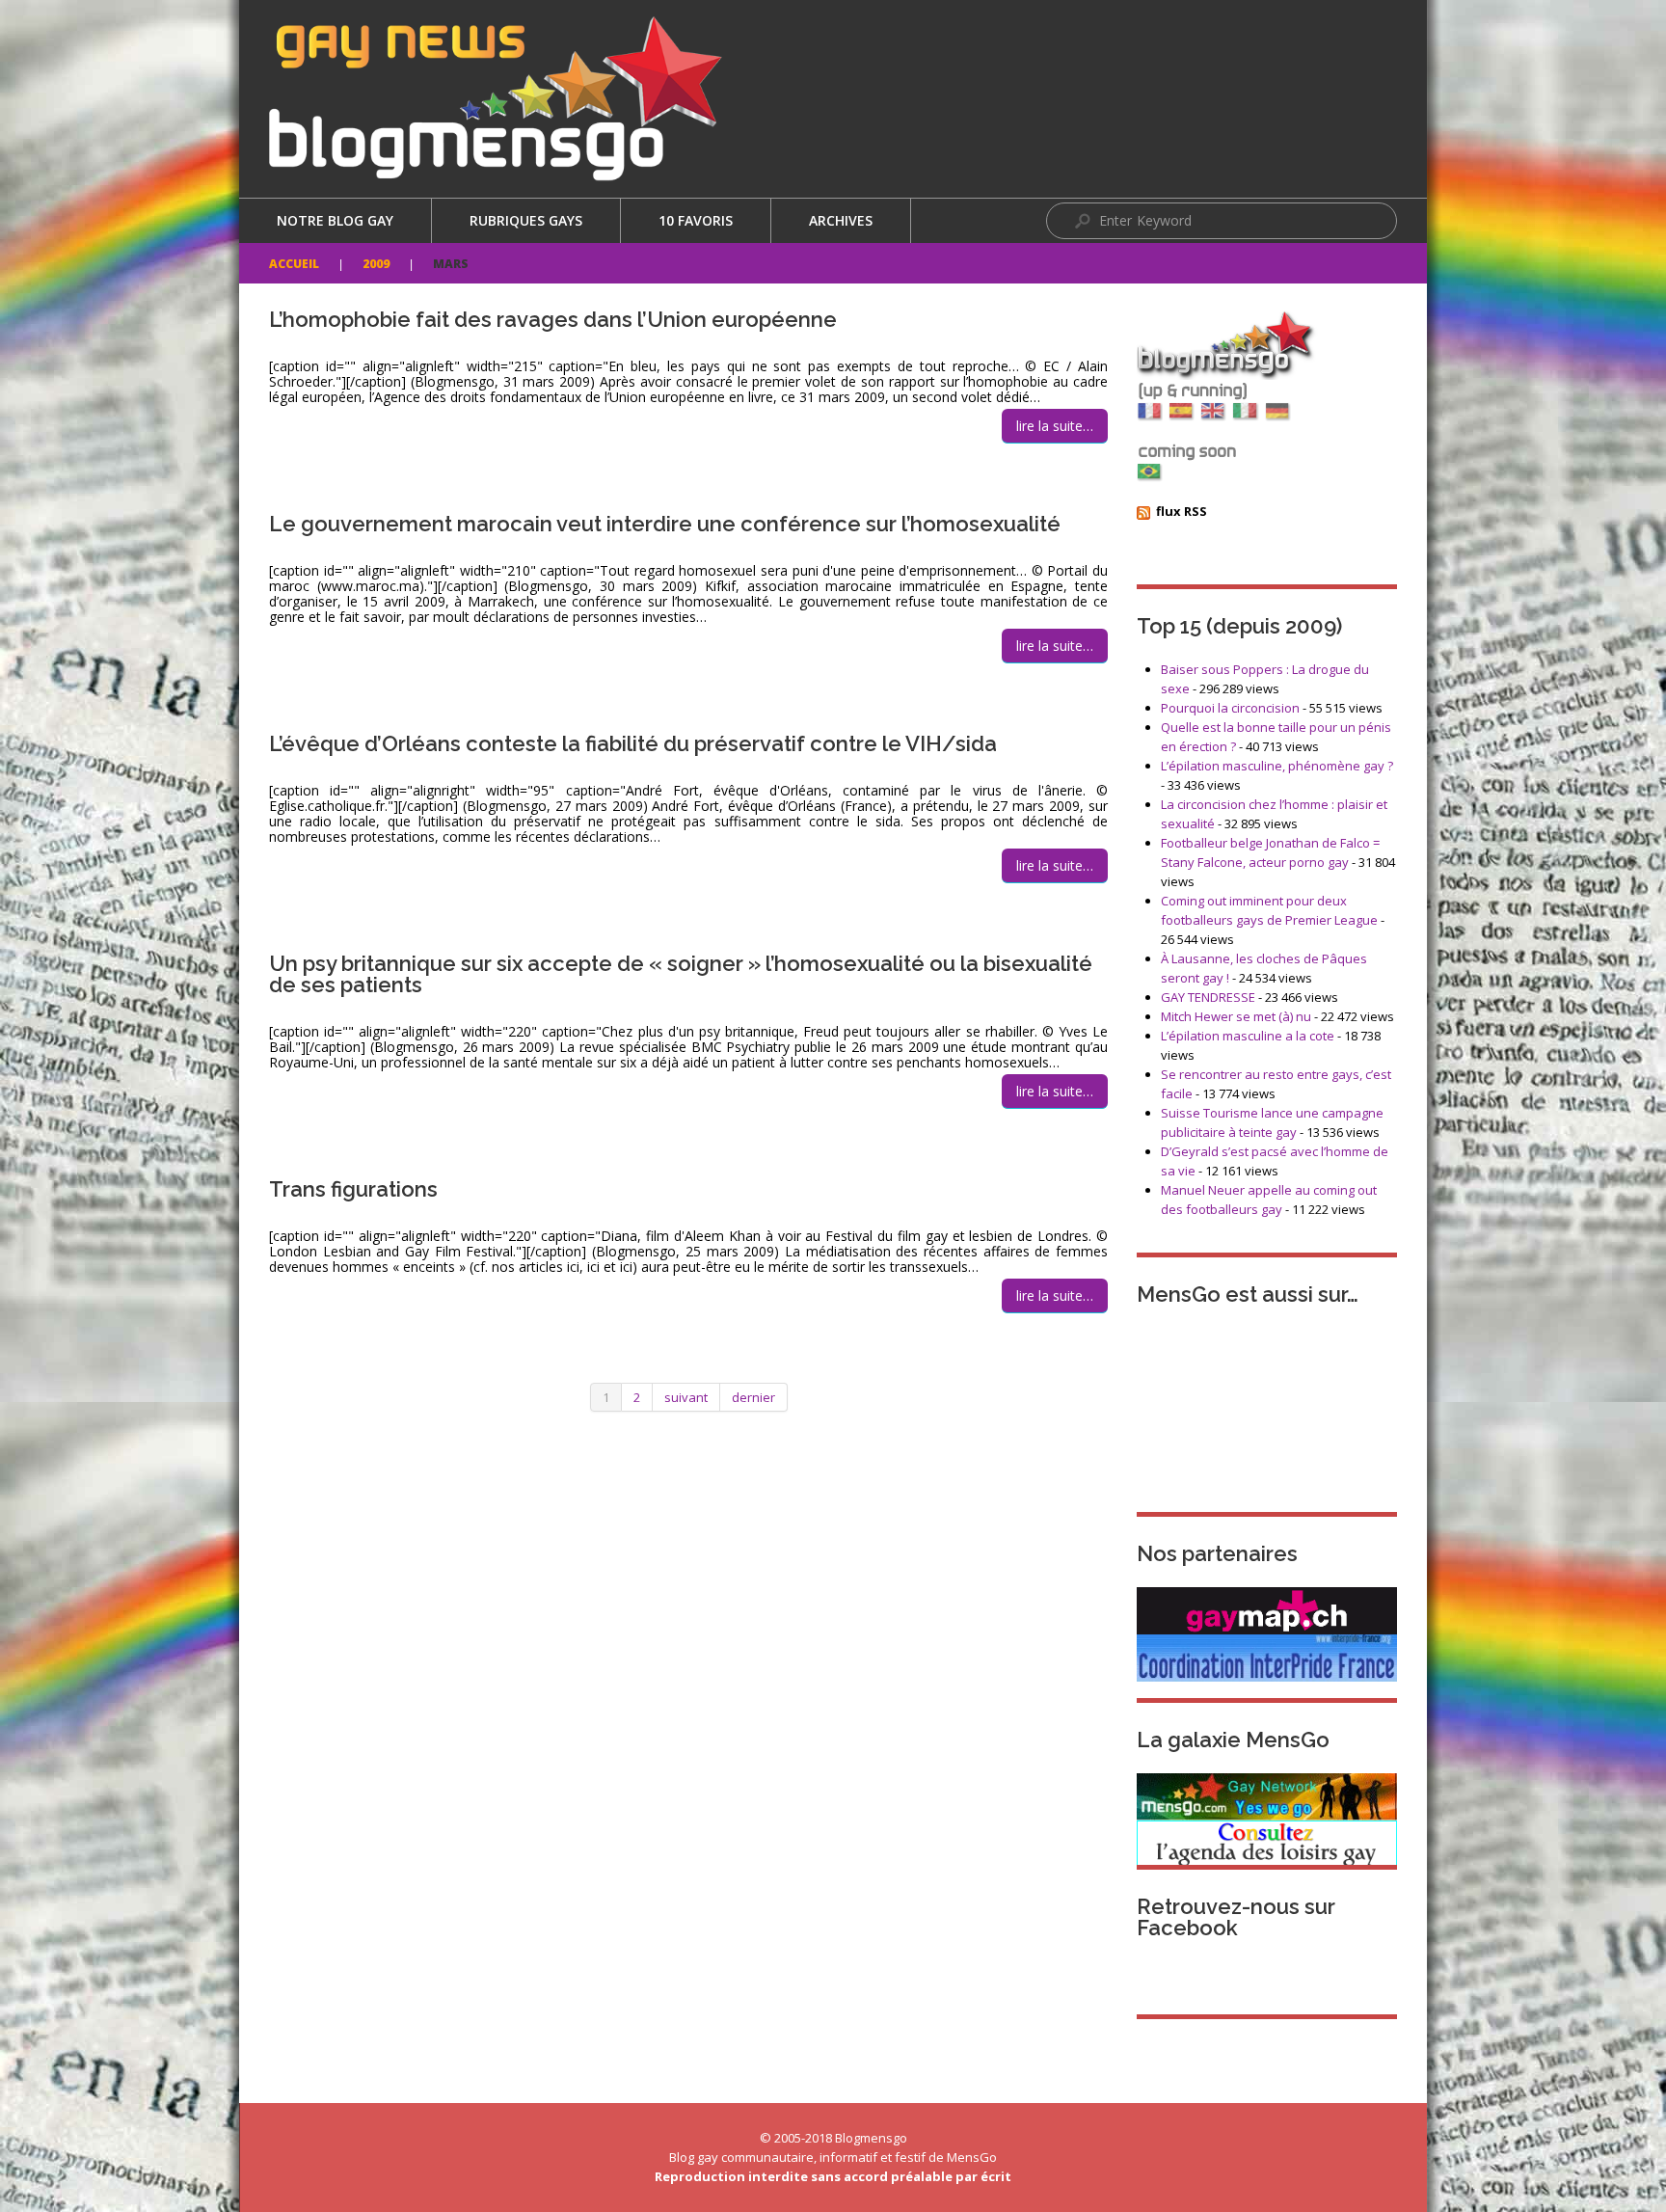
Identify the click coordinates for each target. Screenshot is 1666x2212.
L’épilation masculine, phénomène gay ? (1277, 766)
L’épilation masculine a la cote (1248, 1036)
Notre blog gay (335, 220)
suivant (686, 1397)
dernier (753, 1397)
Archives (841, 220)
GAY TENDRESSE (1208, 997)
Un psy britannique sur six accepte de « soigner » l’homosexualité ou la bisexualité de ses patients (681, 974)
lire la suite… (1055, 426)
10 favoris (696, 220)
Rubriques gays (526, 220)
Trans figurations (353, 1189)
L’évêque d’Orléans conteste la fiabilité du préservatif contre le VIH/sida (633, 743)
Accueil (294, 264)
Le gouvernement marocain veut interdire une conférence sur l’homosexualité (665, 524)
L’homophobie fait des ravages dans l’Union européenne (553, 319)
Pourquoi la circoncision (1230, 708)
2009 (376, 264)
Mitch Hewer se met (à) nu (1236, 1016)
